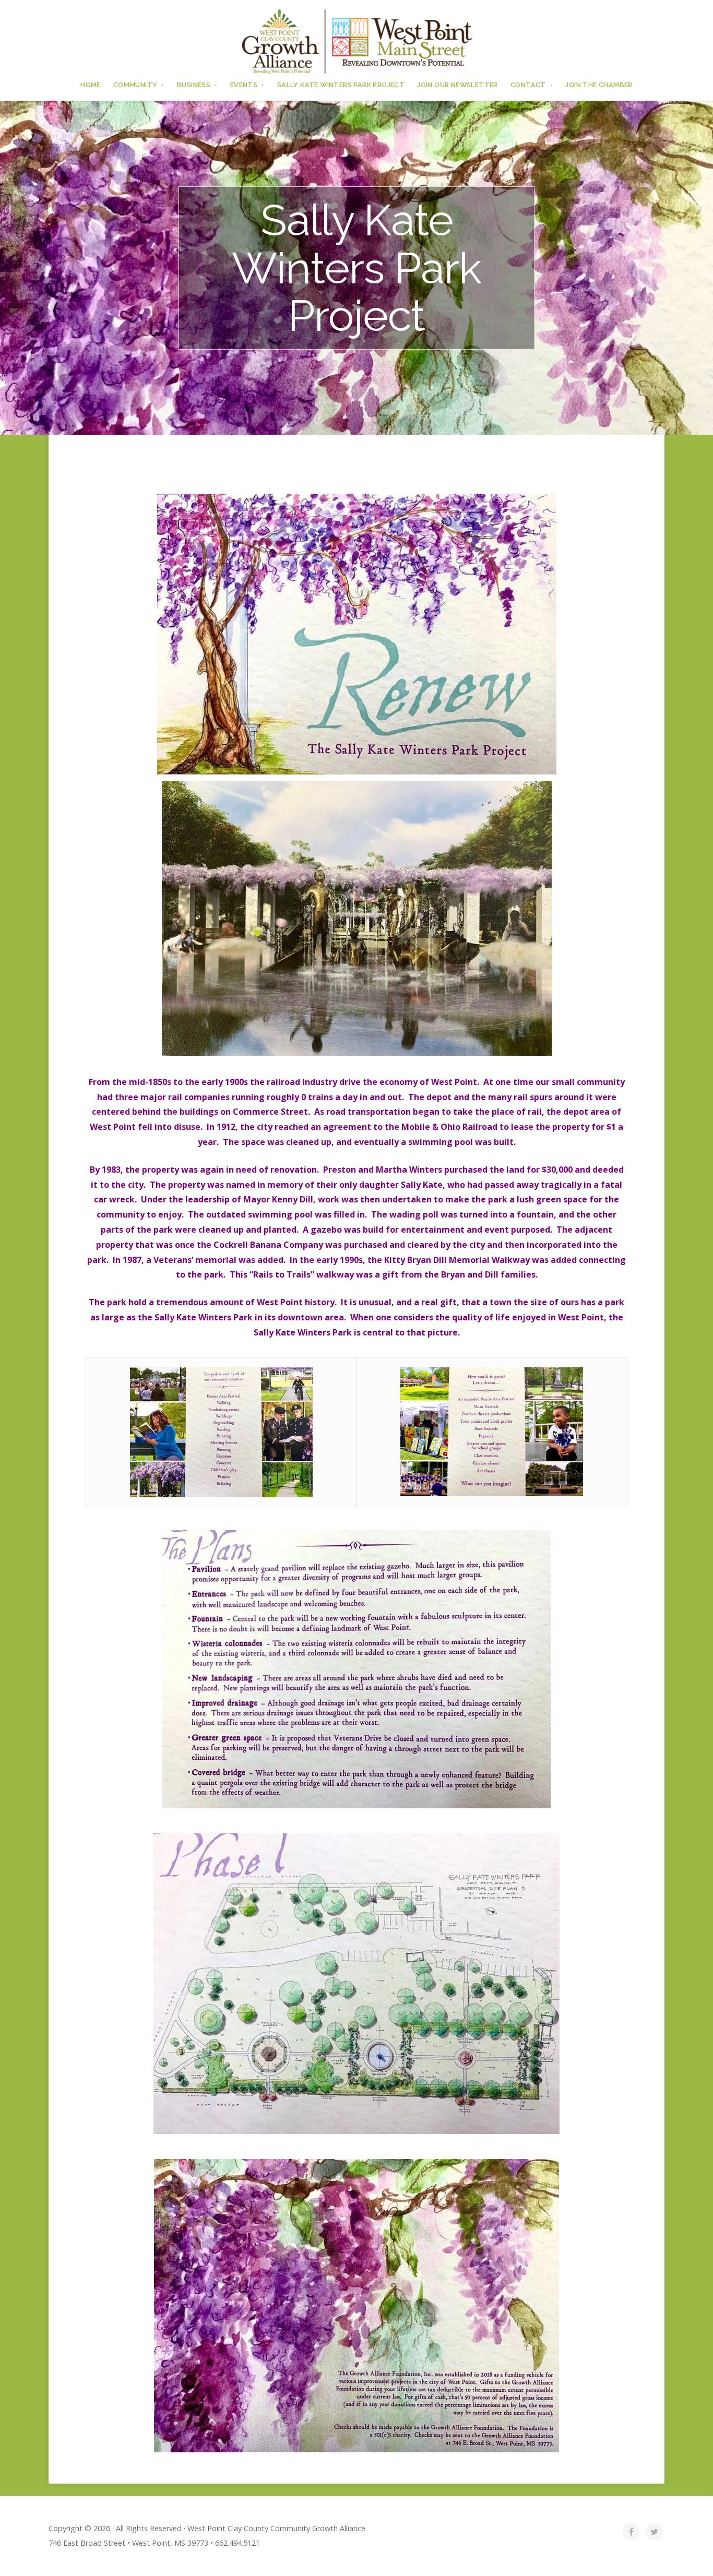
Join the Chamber (599, 85)
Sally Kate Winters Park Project (341, 85)
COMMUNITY (135, 85)
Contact (528, 85)
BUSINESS (194, 85)
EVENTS (244, 85)
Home (91, 85)
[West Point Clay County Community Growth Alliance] (356, 41)
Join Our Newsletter (457, 85)
